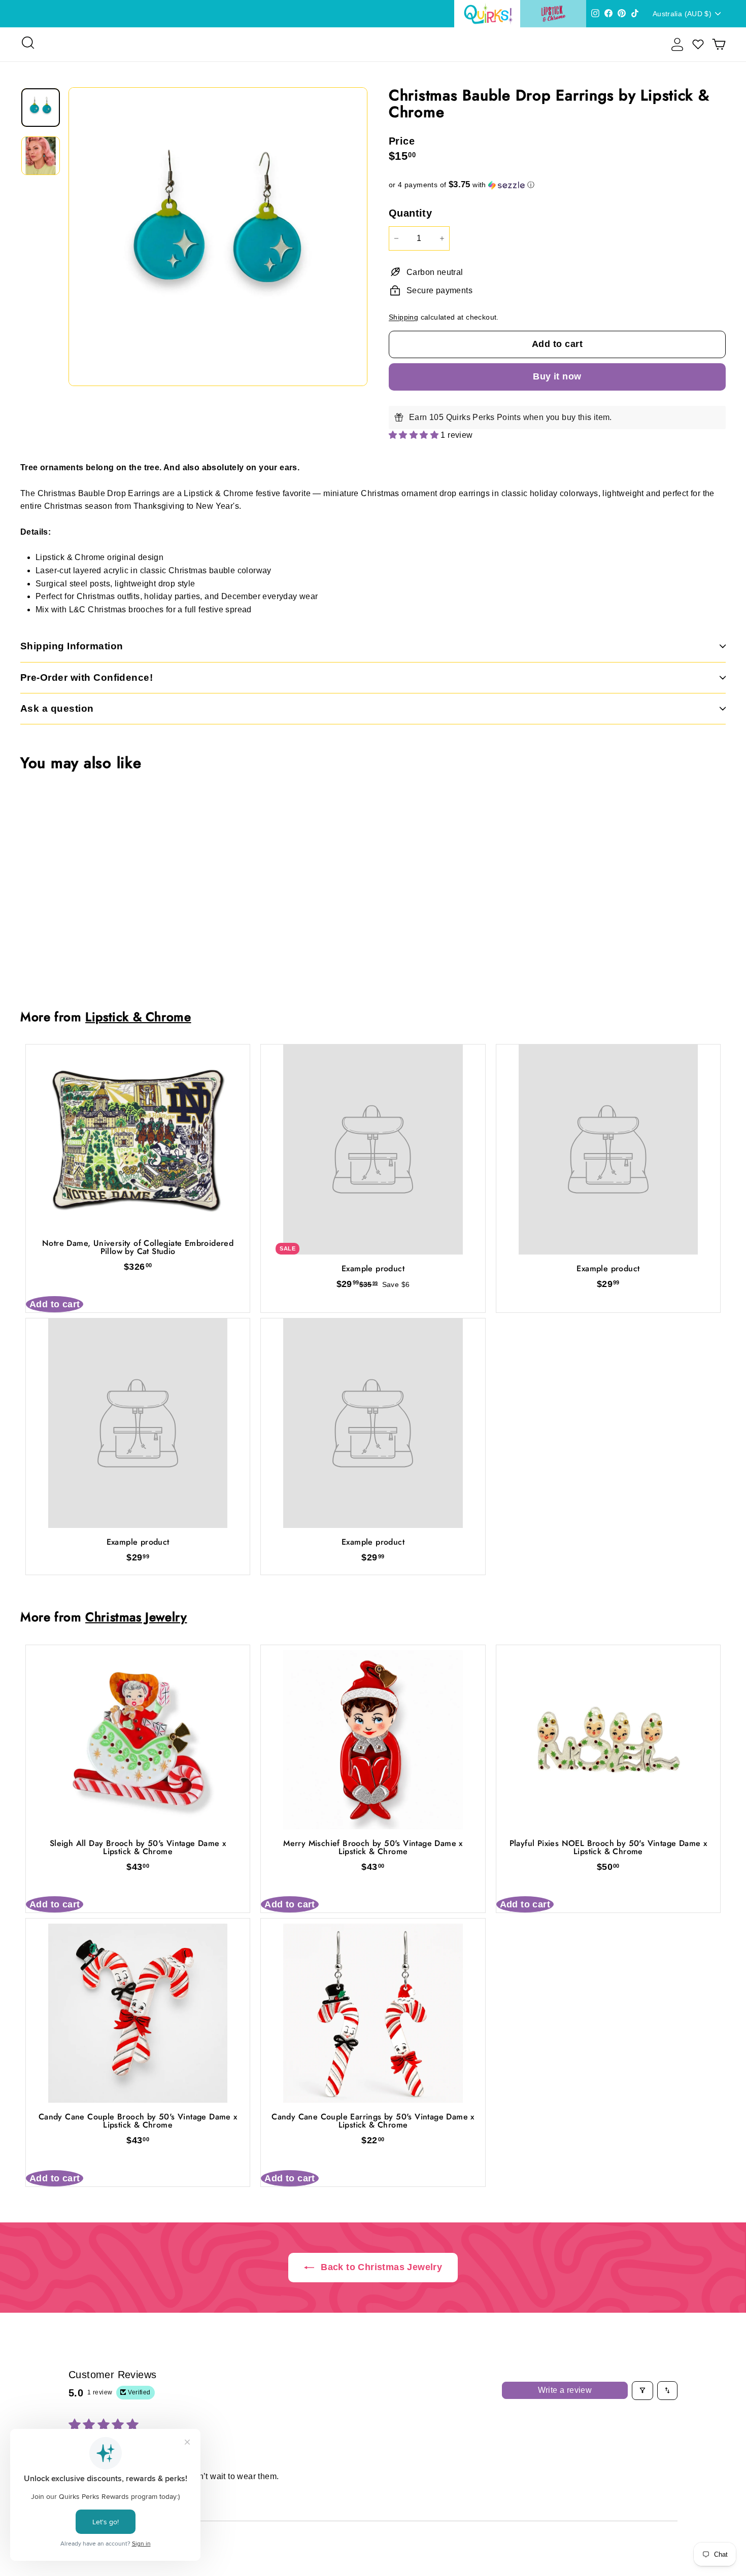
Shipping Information (72, 646)
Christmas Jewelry (136, 1617)
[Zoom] (218, 237)
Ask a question (57, 708)
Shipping (403, 317)
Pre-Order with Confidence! (87, 677)
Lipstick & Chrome (138, 1017)
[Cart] (719, 44)
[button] (557, 185)
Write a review (565, 2390)
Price (402, 141)
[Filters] (642, 2390)
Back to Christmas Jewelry (380, 2267)
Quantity (410, 213)
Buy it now (557, 376)
